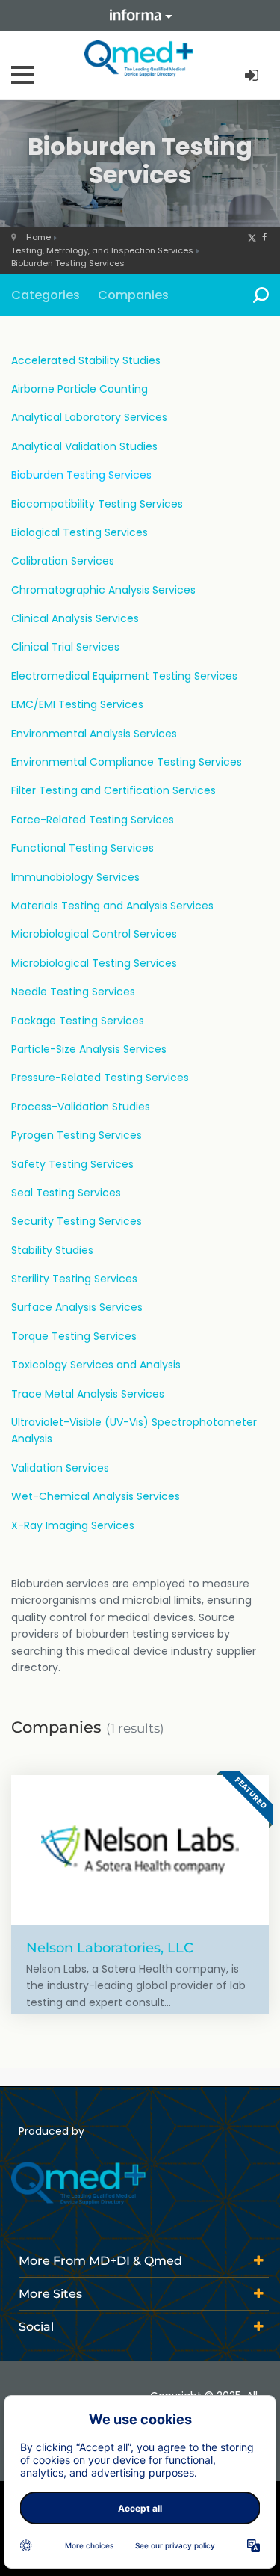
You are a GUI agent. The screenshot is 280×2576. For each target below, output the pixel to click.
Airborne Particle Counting (80, 389)
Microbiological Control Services (94, 934)
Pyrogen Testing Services (77, 1135)
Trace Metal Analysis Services (88, 1394)
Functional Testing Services (83, 848)
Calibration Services (63, 561)
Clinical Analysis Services (75, 618)
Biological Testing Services (80, 532)
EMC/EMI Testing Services (77, 704)
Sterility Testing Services (74, 1279)
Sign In (253, 76)
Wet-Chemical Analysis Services (96, 1496)
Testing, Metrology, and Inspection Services (102, 250)
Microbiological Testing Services (94, 963)
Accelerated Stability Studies (86, 360)
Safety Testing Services (72, 1164)
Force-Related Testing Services (93, 820)
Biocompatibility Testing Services (97, 504)
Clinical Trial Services (65, 647)
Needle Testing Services (73, 992)
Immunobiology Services (75, 877)
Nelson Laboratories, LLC (110, 1948)
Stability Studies (52, 1250)
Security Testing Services (77, 1221)
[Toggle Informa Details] (140, 15)
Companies (133, 295)
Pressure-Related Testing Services (100, 1078)
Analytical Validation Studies (84, 446)
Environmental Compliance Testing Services (127, 762)
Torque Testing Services (74, 1336)
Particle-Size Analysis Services (89, 1049)
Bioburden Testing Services (68, 263)
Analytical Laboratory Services (89, 417)
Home (38, 237)
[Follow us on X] (252, 237)
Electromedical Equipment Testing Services (124, 676)
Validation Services (60, 1468)
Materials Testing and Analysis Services (112, 906)
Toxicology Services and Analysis (96, 1365)
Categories (46, 295)
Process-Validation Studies (81, 1107)
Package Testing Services (78, 1021)
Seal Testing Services (66, 1193)
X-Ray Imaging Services (73, 1525)
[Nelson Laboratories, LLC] (140, 1850)
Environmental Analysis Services (94, 734)
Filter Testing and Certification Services (113, 790)
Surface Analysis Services (77, 1307)
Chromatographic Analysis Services (103, 590)
